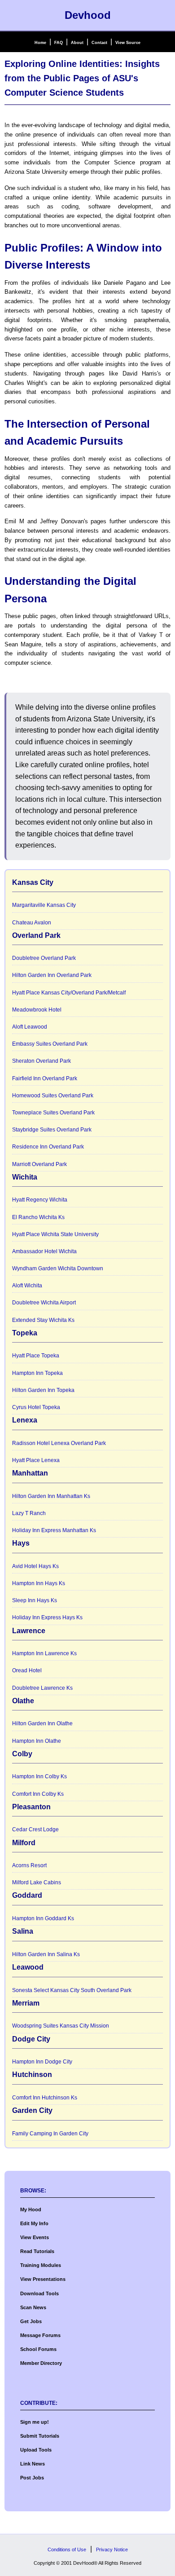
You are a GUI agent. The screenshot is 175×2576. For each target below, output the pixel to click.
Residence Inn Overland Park (48, 1147)
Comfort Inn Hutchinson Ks (45, 2098)
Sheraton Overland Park (42, 1061)
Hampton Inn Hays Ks (39, 1583)
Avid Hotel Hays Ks (35, 1566)
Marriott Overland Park (39, 1164)
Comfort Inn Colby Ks (38, 1794)
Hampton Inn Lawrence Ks (44, 1653)
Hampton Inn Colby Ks (39, 1776)
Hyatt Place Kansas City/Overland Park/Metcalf (69, 993)
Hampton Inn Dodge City (42, 2062)
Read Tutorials (37, 2251)
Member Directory (41, 2363)
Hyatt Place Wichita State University (55, 1234)
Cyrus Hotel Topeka (36, 1407)
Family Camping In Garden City (50, 2134)
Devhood (88, 15)
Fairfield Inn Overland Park (45, 1078)
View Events (35, 2237)
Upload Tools (36, 2450)
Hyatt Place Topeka (36, 1356)
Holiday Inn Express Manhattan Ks (54, 1530)
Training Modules (41, 2265)
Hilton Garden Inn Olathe (42, 1723)
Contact (99, 43)
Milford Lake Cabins (37, 1882)
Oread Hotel (27, 1670)
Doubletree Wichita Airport (44, 1303)
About (77, 43)
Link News (33, 2464)
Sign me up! (35, 2422)
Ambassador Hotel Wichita (44, 1251)
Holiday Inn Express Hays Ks (47, 1617)
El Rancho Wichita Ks (38, 1217)
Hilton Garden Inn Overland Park (52, 975)
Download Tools (39, 2293)
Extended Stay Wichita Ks (43, 1320)
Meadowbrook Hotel (37, 1010)
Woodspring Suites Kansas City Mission (61, 2026)
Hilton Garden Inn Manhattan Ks (51, 1496)
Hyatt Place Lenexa (36, 1460)
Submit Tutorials (40, 2436)
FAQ (59, 43)
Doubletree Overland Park (44, 958)
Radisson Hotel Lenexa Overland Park (59, 1443)
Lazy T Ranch (29, 1513)
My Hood (31, 2209)
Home (40, 43)
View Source (128, 43)
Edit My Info (34, 2223)
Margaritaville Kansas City (44, 905)
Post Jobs (32, 2478)
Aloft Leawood (30, 1027)
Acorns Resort (29, 1865)
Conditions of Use (67, 2549)
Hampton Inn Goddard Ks (43, 1918)
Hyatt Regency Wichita (40, 1200)
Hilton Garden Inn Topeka (43, 1390)
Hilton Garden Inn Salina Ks (46, 1954)
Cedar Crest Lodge (35, 1829)
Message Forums (40, 2335)
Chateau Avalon (32, 923)
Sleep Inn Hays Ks (35, 1600)
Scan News (33, 2307)
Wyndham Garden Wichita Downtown (58, 1268)
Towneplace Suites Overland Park (53, 1113)
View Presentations (43, 2279)
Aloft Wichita (27, 1286)
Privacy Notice (112, 2549)
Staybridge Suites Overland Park (52, 1130)
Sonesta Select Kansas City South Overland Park (72, 1990)
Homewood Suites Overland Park (53, 1096)
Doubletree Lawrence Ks (42, 1688)
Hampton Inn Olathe (37, 1741)
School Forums (38, 2349)
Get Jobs (31, 2321)
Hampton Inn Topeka (37, 1373)
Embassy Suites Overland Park (50, 1044)
